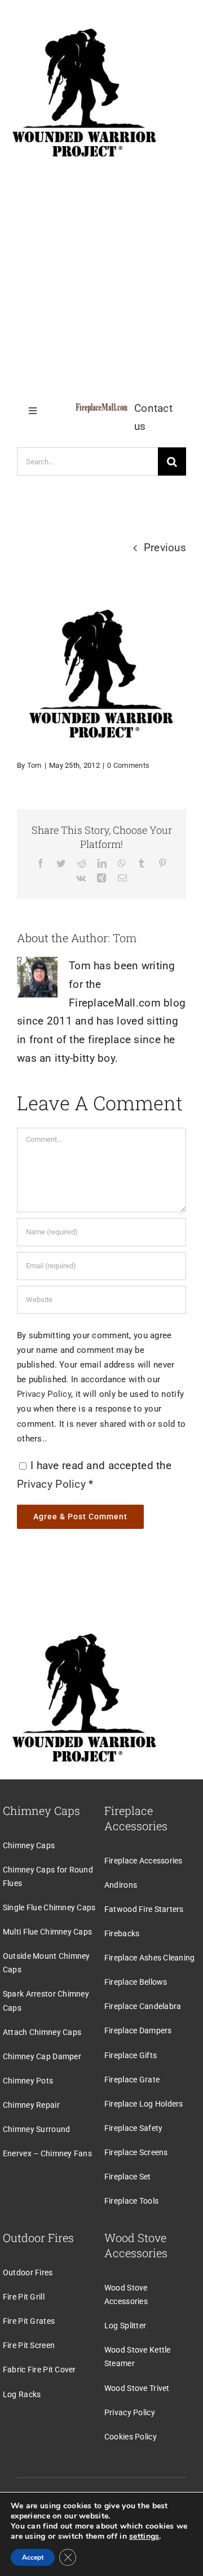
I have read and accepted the (94, 1475)
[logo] (101, 409)
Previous (165, 548)
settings (144, 2537)
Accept (33, 2557)
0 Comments (128, 765)
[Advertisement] (101, 276)
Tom (34, 765)
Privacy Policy (44, 1394)
